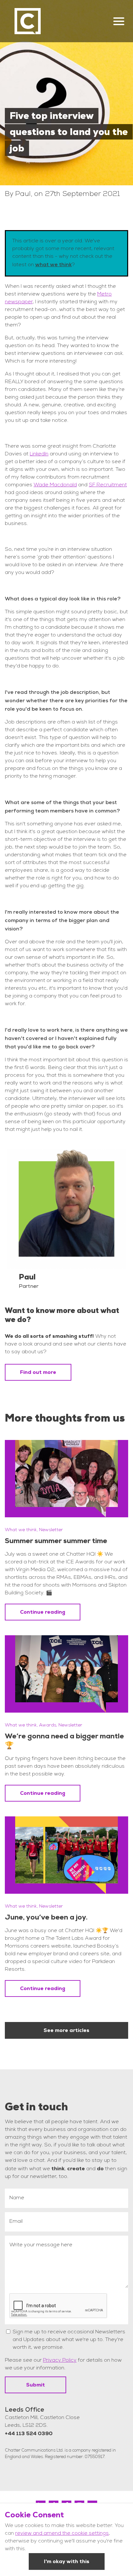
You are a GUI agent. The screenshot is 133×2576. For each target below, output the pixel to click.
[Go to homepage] (28, 21)
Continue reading (43, 1612)
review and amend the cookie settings (62, 2534)
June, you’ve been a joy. (46, 1917)
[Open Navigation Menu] (119, 21)
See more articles (66, 2030)
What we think (21, 1530)
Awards (48, 1725)
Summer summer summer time (56, 1541)
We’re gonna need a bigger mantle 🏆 (64, 1741)
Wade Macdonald (55, 485)
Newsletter (51, 1530)
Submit (36, 2385)
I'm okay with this (67, 2561)
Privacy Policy (60, 2361)
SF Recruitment (108, 485)
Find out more (38, 1372)
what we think (53, 264)
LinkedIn (39, 454)
